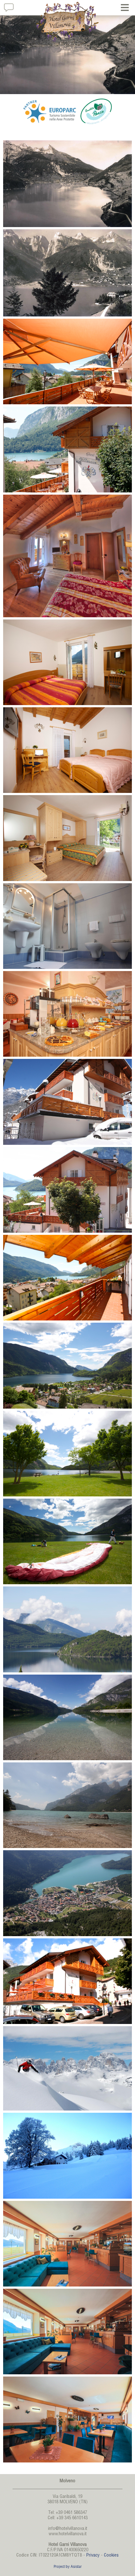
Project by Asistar (68, 2567)
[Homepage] (67, 22)
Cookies (111, 2556)
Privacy (93, 2556)
